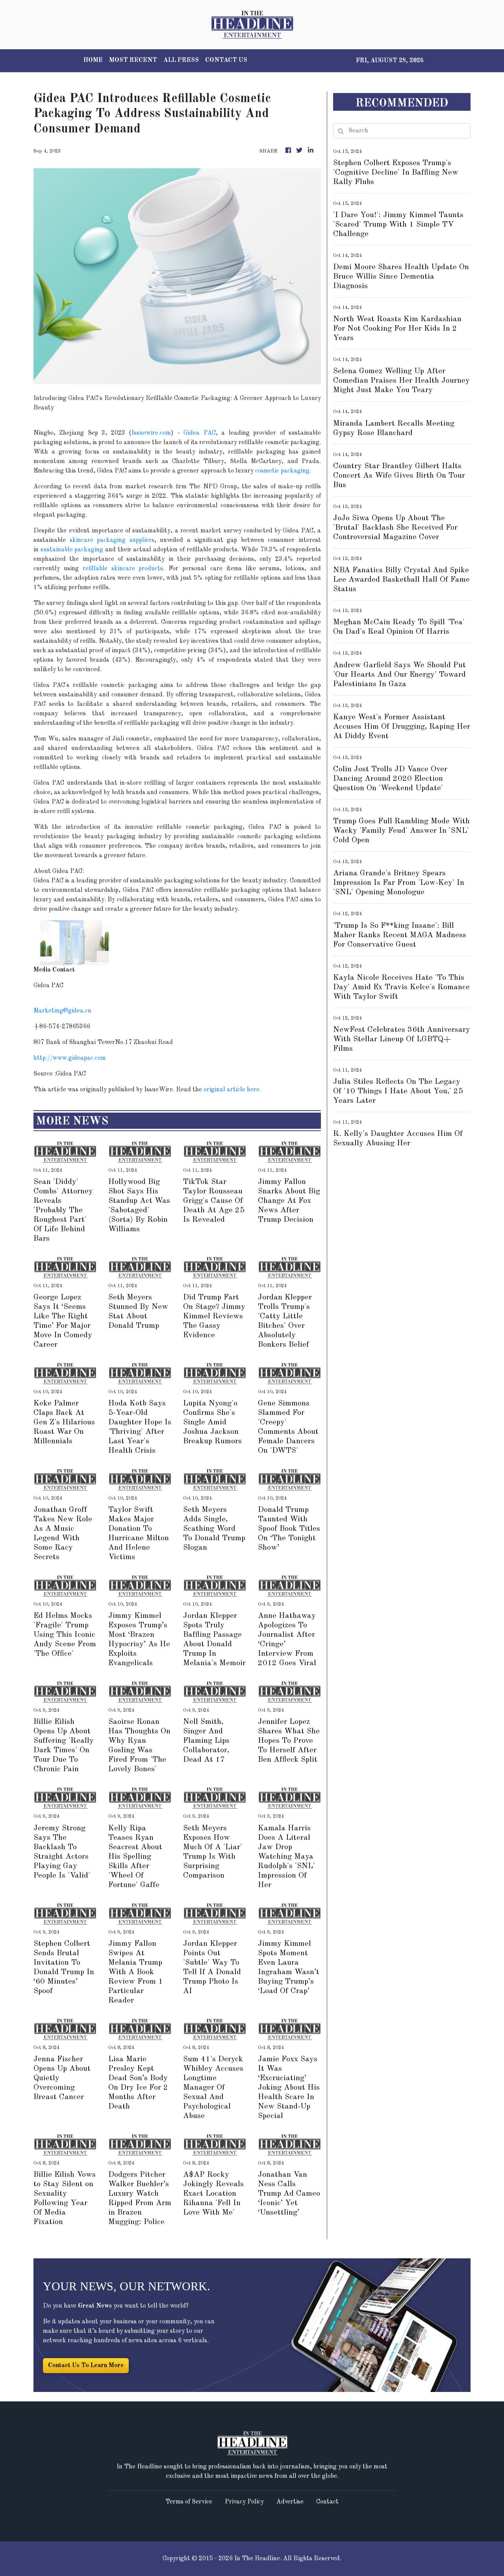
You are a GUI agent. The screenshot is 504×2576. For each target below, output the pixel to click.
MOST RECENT (133, 60)
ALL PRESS (181, 60)
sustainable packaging (72, 550)
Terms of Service (189, 2502)
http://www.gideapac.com (70, 1058)
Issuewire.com (151, 433)
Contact (327, 2502)
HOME (93, 60)
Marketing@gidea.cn (62, 1011)
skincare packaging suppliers (110, 540)
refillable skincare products (123, 569)
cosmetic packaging (282, 471)
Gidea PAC (199, 433)
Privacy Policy (244, 2502)
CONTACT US (226, 60)
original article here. (232, 1090)
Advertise (290, 2502)
